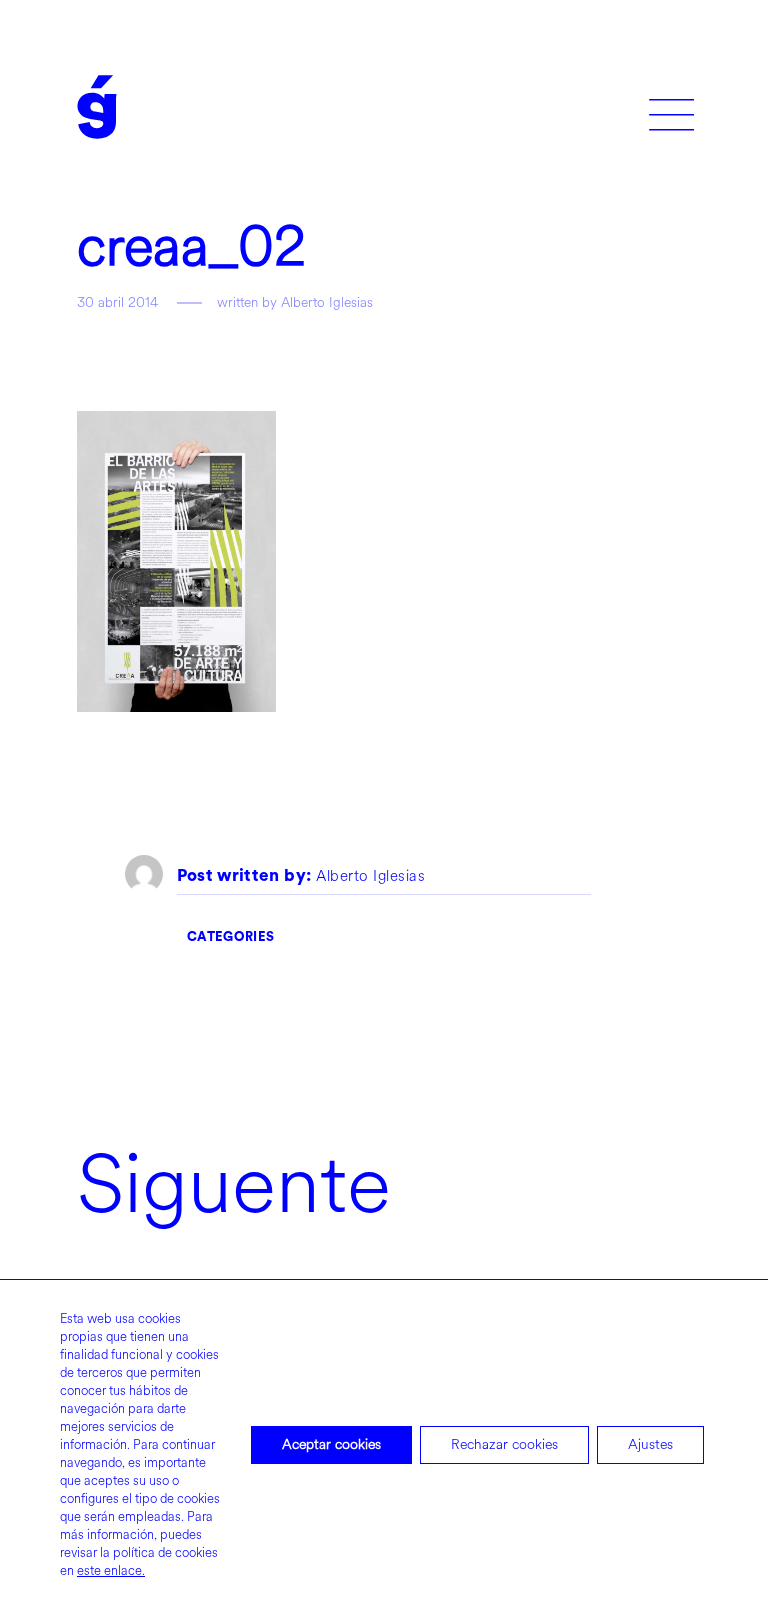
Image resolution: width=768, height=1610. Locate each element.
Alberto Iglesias (370, 877)
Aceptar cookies (331, 1444)
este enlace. (111, 1571)
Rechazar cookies (504, 1444)
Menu (671, 107)
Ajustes (650, 1444)
